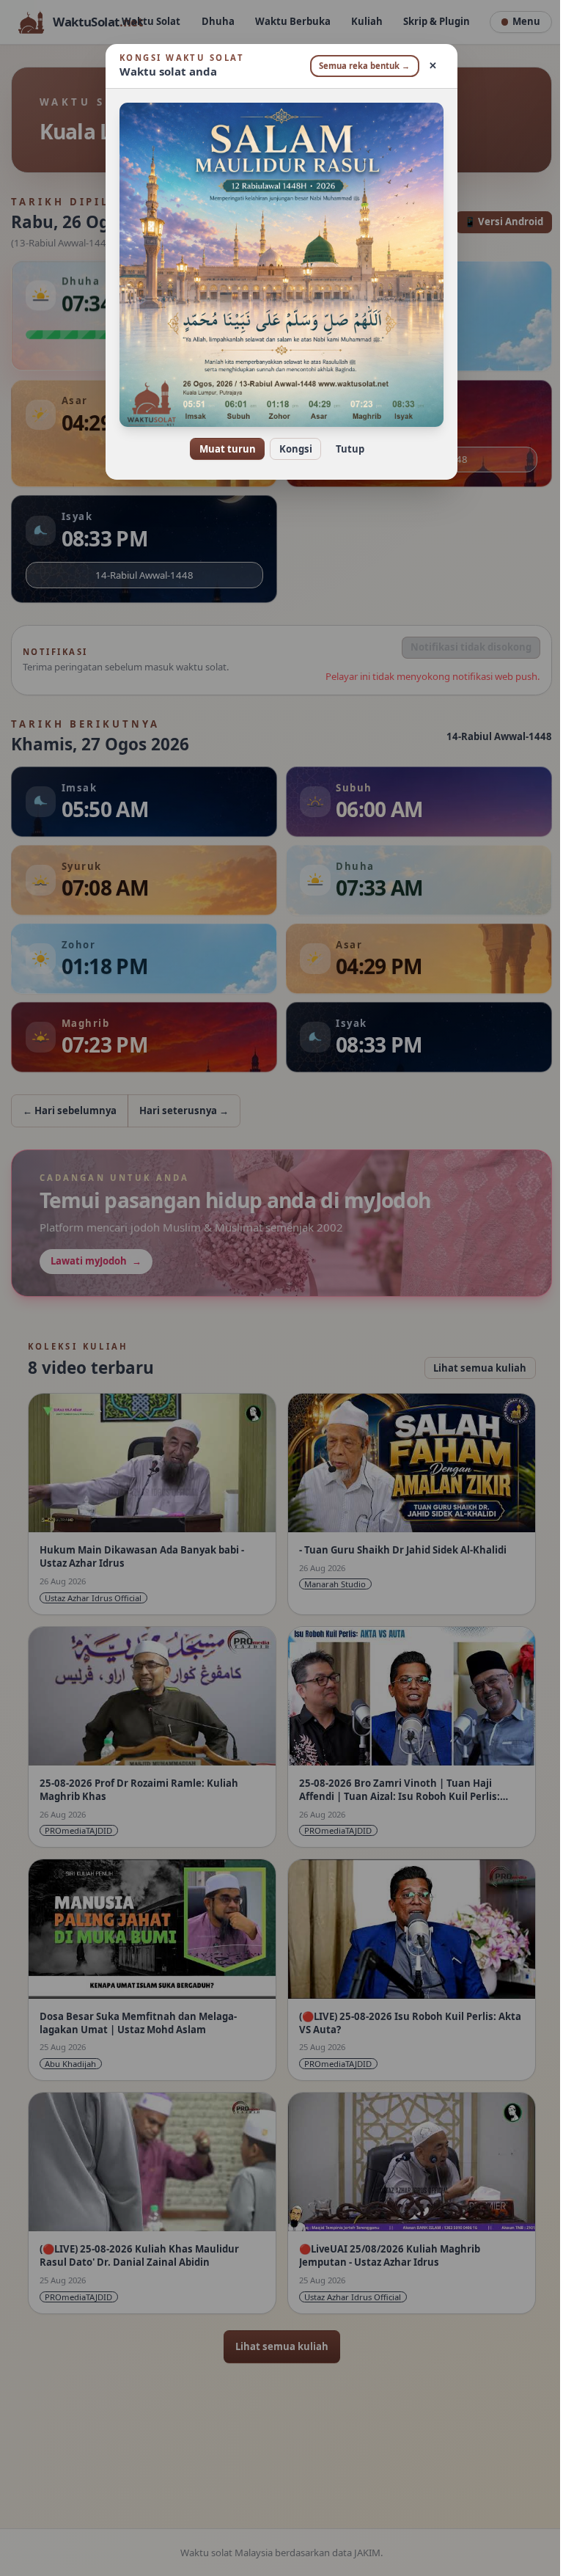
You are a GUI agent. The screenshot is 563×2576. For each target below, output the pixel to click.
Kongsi (290, 449)
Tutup (344, 449)
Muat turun (222, 449)
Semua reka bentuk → (359, 66)
